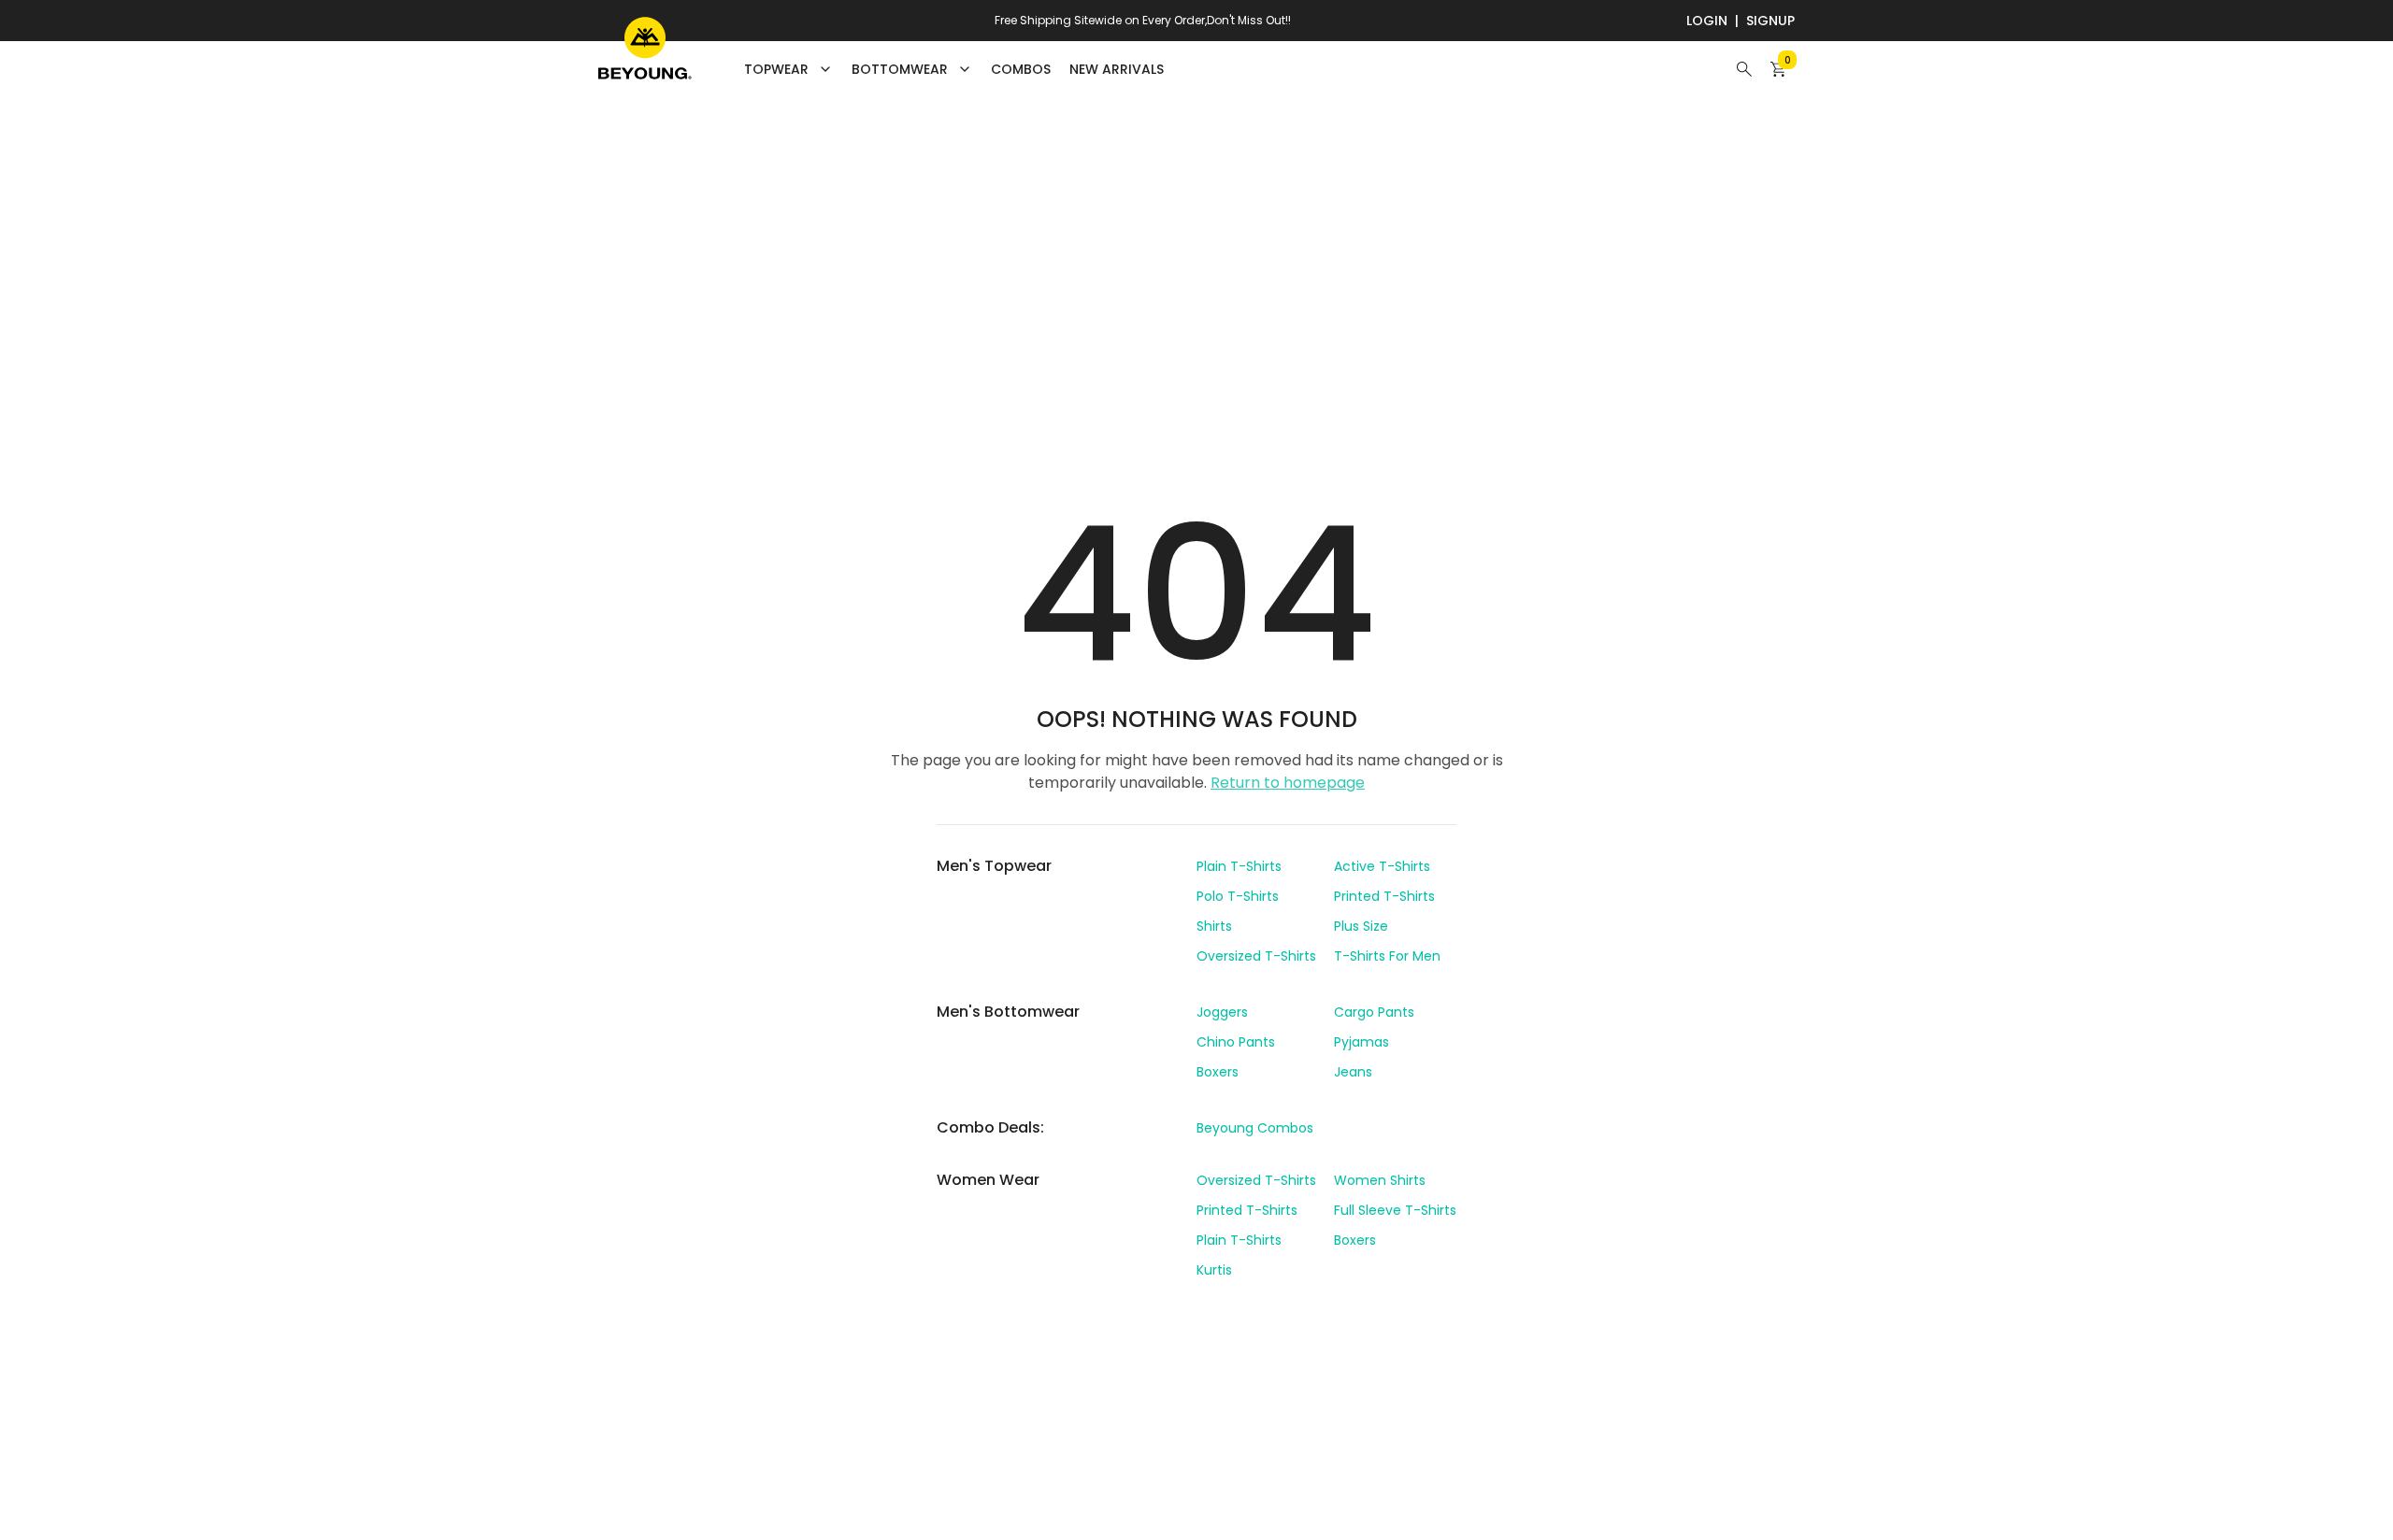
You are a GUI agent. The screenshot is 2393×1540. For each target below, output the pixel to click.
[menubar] (954, 69)
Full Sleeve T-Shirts (1395, 1210)
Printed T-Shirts (1384, 896)
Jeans (1353, 1072)
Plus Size (1361, 926)
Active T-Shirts (1382, 866)
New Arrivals (1117, 69)
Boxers (1218, 1072)
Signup (1770, 21)
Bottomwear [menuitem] (900, 69)
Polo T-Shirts (1238, 896)
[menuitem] (1021, 69)
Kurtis (1214, 1270)
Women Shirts (1380, 1180)
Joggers (1222, 1012)
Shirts (1214, 926)
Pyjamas (1361, 1042)
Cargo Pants (1374, 1012)
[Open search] (1744, 69)
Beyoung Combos (1255, 1128)
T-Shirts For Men (1387, 956)
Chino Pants (1236, 1042)
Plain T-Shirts (1239, 866)
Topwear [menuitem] (776, 69)
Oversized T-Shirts (1256, 956)
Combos (1021, 69)
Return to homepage (1288, 783)
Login (1707, 21)
